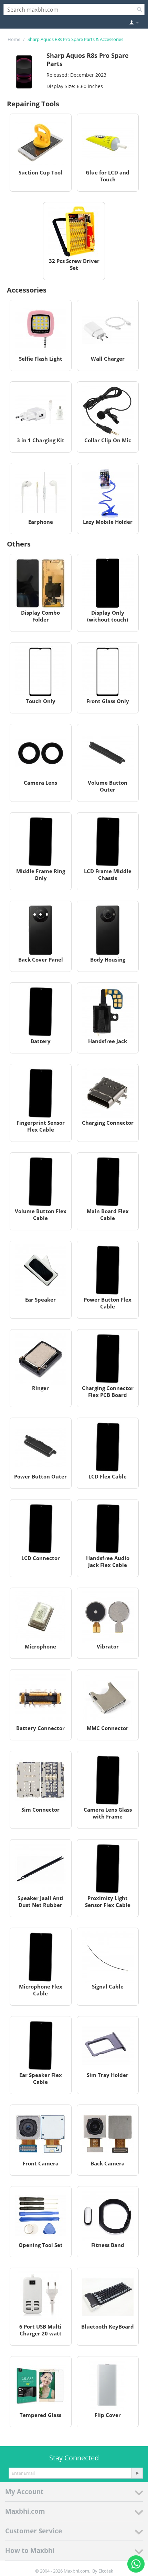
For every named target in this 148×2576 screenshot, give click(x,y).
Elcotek (106, 2571)
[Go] (137, 2473)
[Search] (139, 10)
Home (14, 39)
